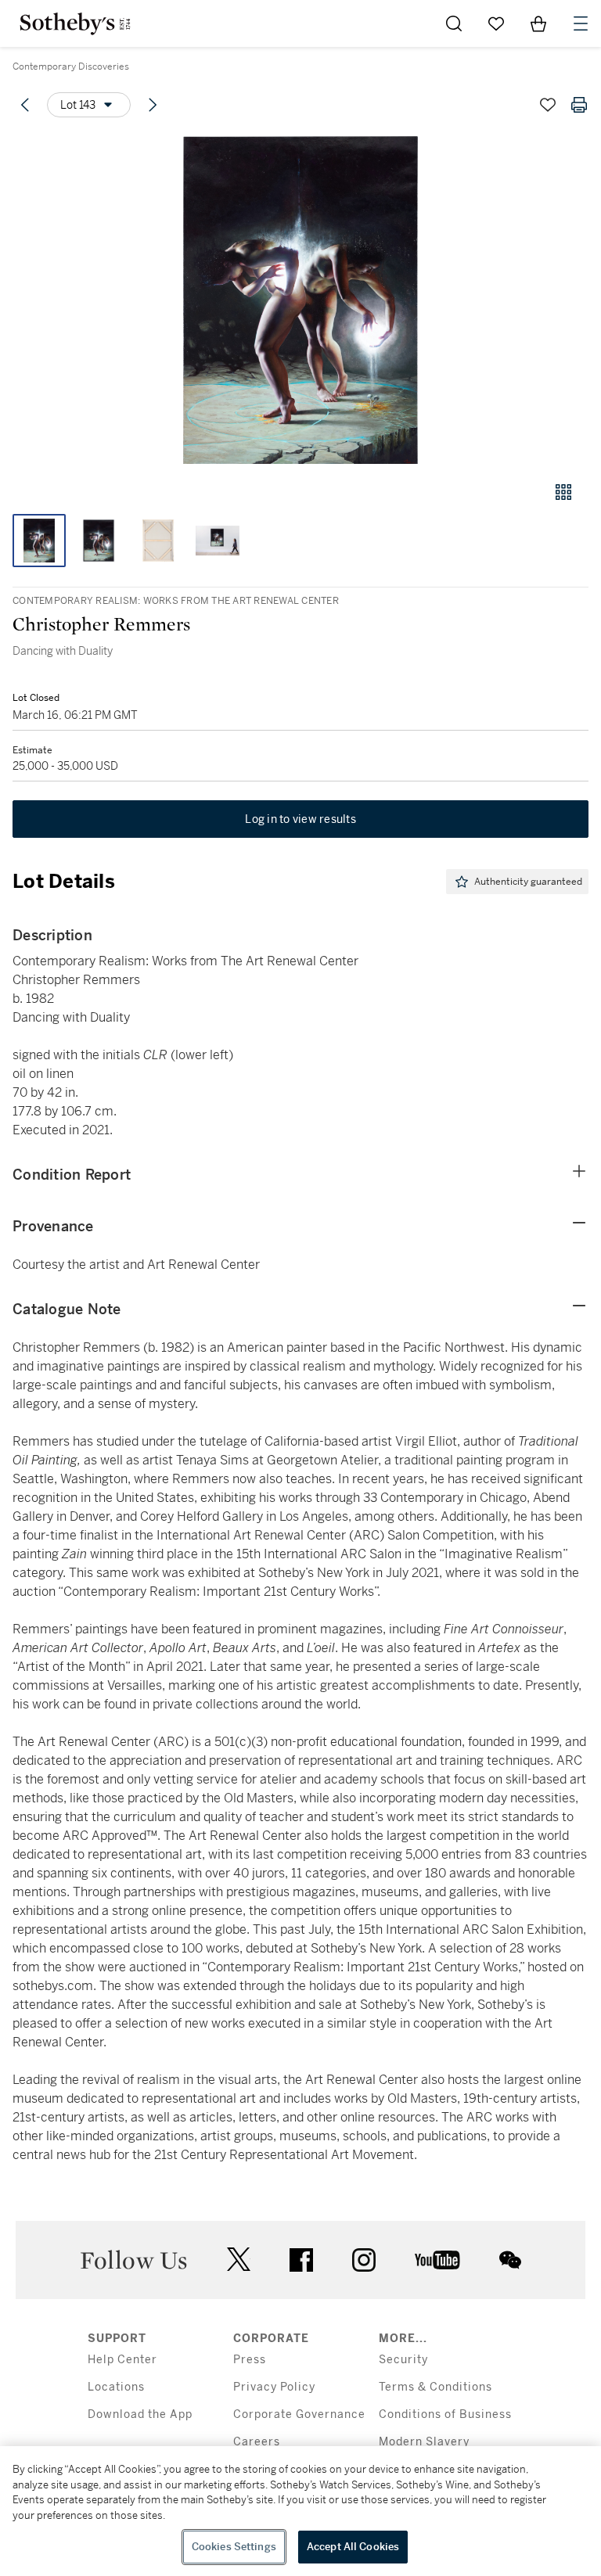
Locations (116, 2387)
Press (250, 2360)
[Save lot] (548, 105)
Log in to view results (300, 819)
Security (403, 2360)
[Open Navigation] (581, 23)
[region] (300, 2511)
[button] (300, 300)
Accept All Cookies (353, 2547)
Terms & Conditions (435, 2387)
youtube (437, 2260)
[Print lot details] (579, 105)
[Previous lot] (25, 105)
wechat (510, 2260)
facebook (301, 2260)
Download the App (140, 2414)
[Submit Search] (454, 23)
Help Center (122, 2360)
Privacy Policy (274, 2387)
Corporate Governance (299, 2414)
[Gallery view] (563, 492)
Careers (257, 2442)
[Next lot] (153, 105)
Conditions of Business (445, 2414)
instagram (364, 2260)
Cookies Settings (234, 2547)
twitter (239, 2260)
